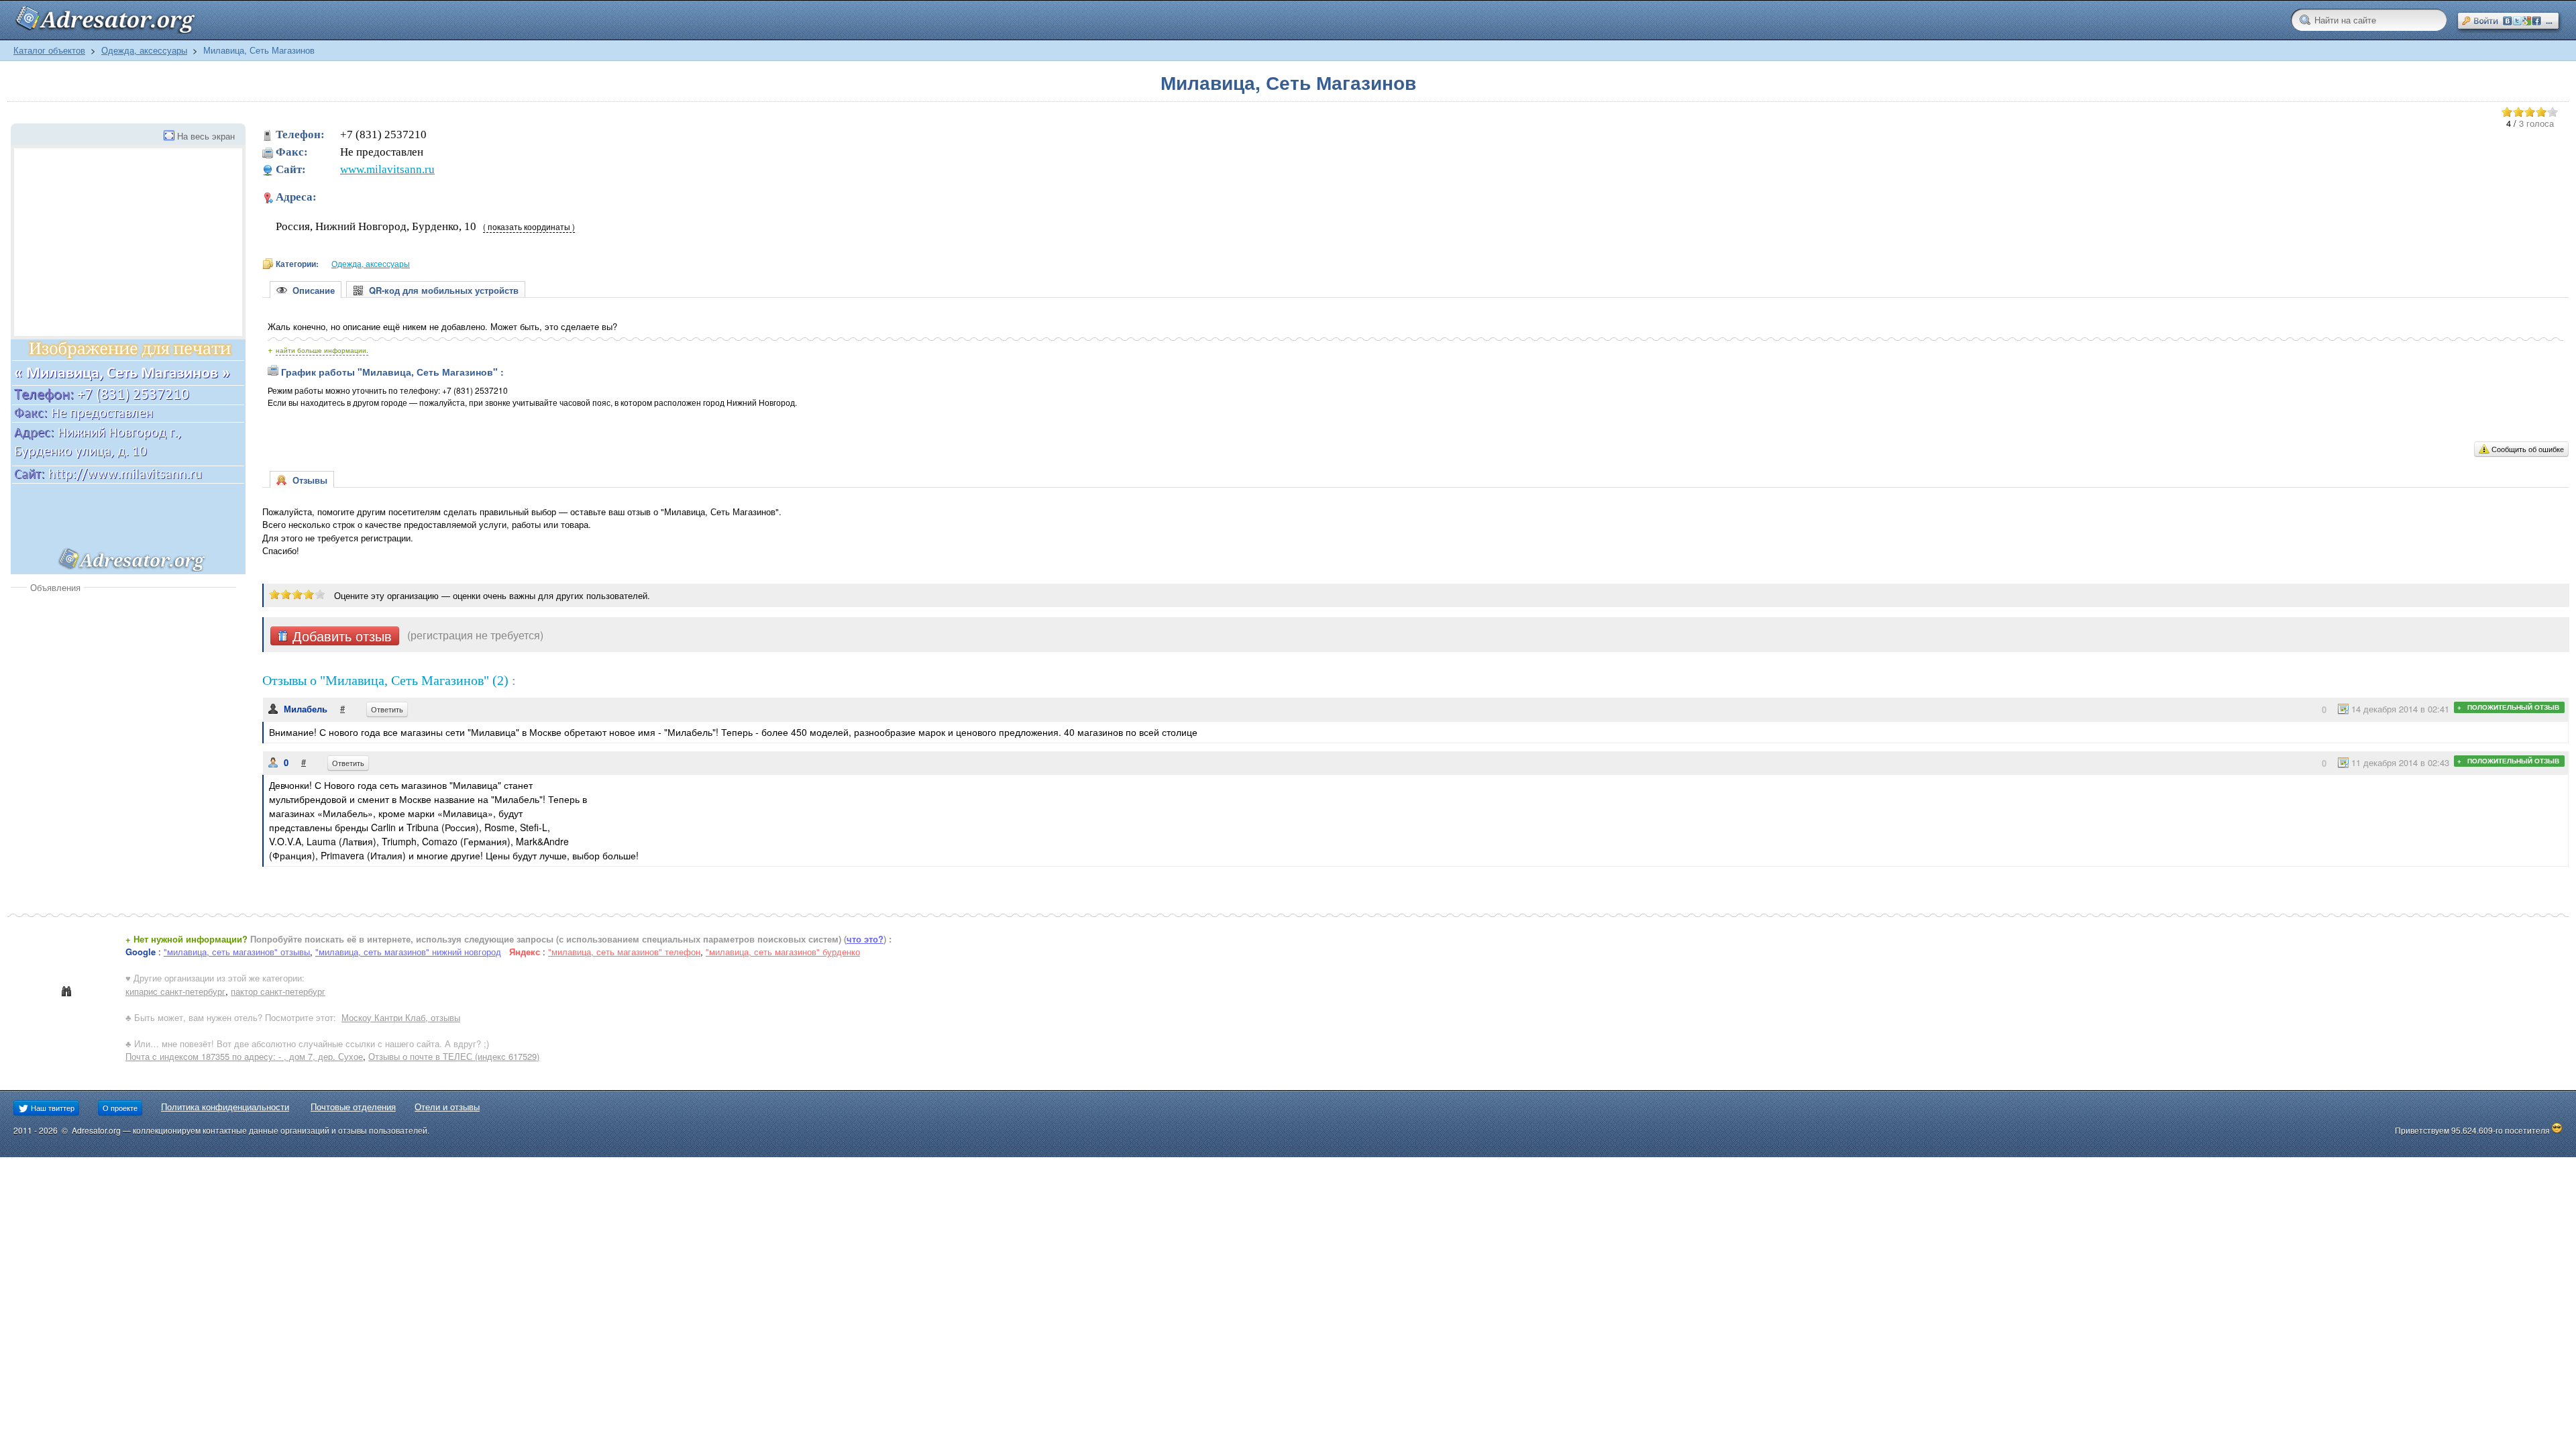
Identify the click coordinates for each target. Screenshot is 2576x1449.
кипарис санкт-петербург (175, 991)
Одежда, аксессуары (144, 50)
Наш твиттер (52, 1108)
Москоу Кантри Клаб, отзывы (401, 1017)
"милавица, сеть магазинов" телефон (624, 952)
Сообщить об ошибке (2528, 449)
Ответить (387, 709)
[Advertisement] (123, 694)
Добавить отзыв (340, 636)
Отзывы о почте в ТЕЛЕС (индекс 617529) (454, 1056)
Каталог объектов (49, 50)
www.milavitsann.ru (387, 169)
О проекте (120, 1108)
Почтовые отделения (353, 1107)
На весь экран (206, 136)
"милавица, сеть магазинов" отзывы (237, 952)
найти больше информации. (322, 350)
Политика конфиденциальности (225, 1107)
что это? (865, 939)
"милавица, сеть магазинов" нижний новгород (408, 952)
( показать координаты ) (529, 227)
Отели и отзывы (447, 1107)
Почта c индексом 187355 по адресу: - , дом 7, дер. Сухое (244, 1056)
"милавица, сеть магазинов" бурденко (783, 952)
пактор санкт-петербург (278, 991)
